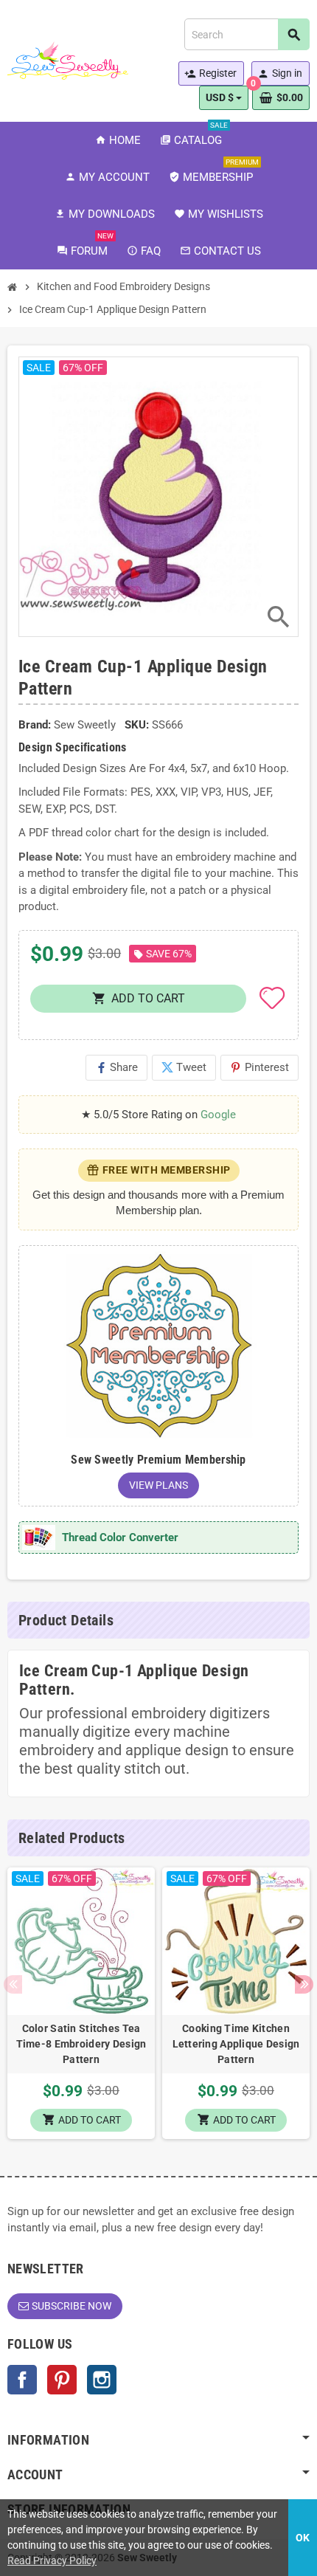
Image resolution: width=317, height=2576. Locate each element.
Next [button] (304, 1984)
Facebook (22, 2380)
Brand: (35, 725)
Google (218, 1115)
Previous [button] (13, 1984)
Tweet (184, 1067)
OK (303, 2538)
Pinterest (259, 1067)
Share (116, 1067)
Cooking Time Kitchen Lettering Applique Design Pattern (236, 2044)
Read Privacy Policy (52, 2560)
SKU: (137, 725)
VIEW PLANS (158, 1485)
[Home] (13, 287)
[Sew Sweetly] (68, 60)
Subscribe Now (72, 2306)
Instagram (102, 2380)
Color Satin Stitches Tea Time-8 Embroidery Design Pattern (81, 2044)
